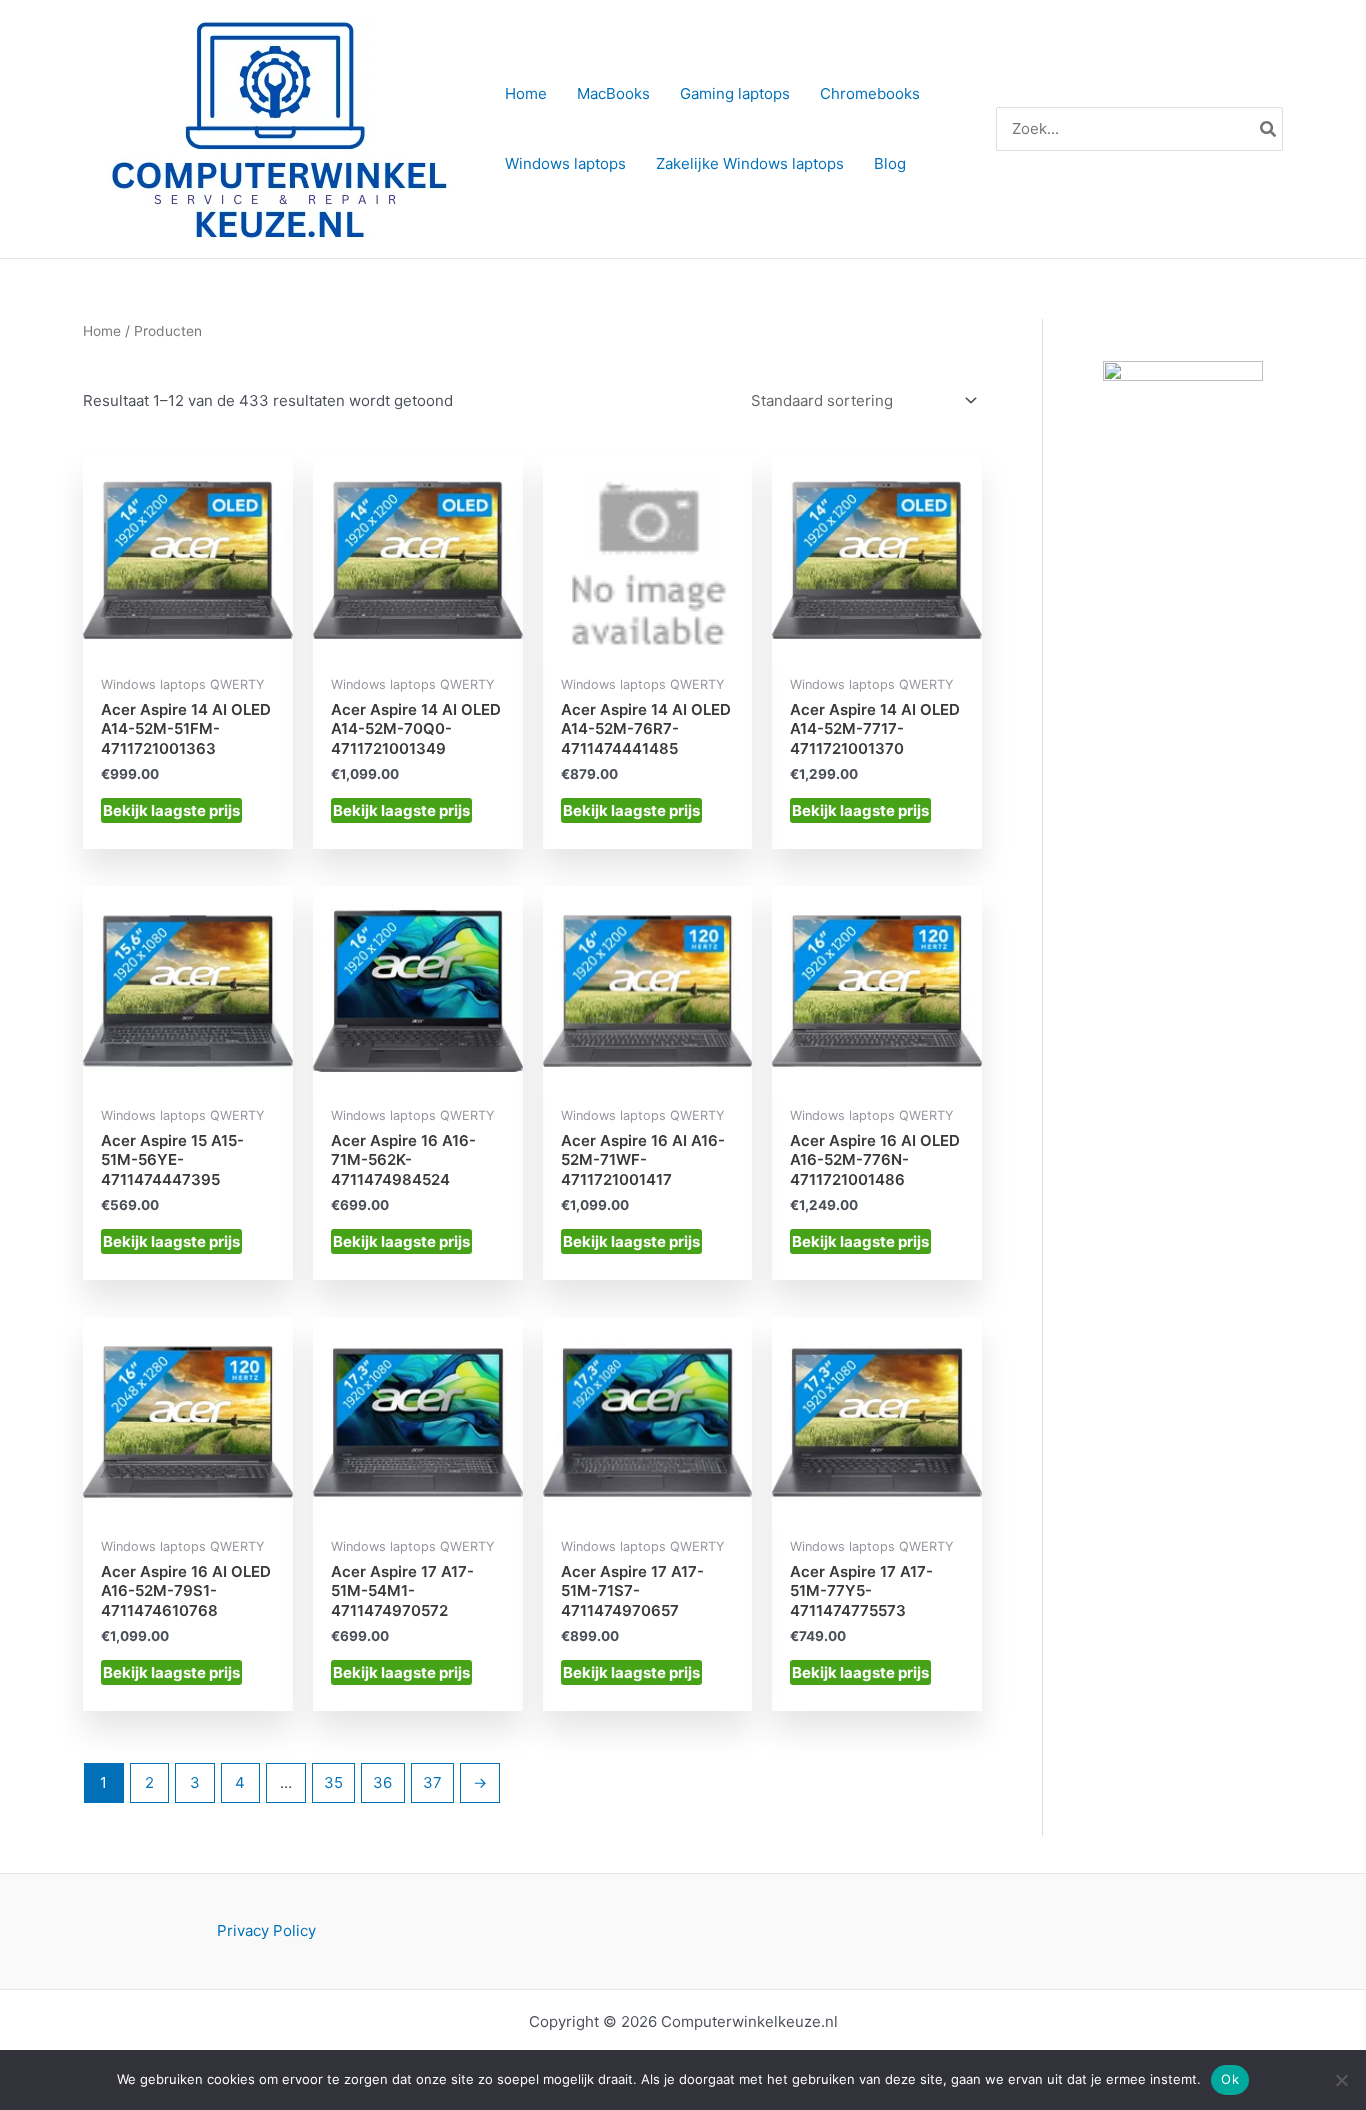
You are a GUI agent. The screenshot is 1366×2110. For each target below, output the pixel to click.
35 (333, 1782)
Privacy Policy (266, 1930)
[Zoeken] (1269, 129)
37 (432, 1782)
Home (102, 331)
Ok (1230, 2079)
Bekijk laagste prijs (171, 810)
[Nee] (1341, 2080)
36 (382, 1782)
